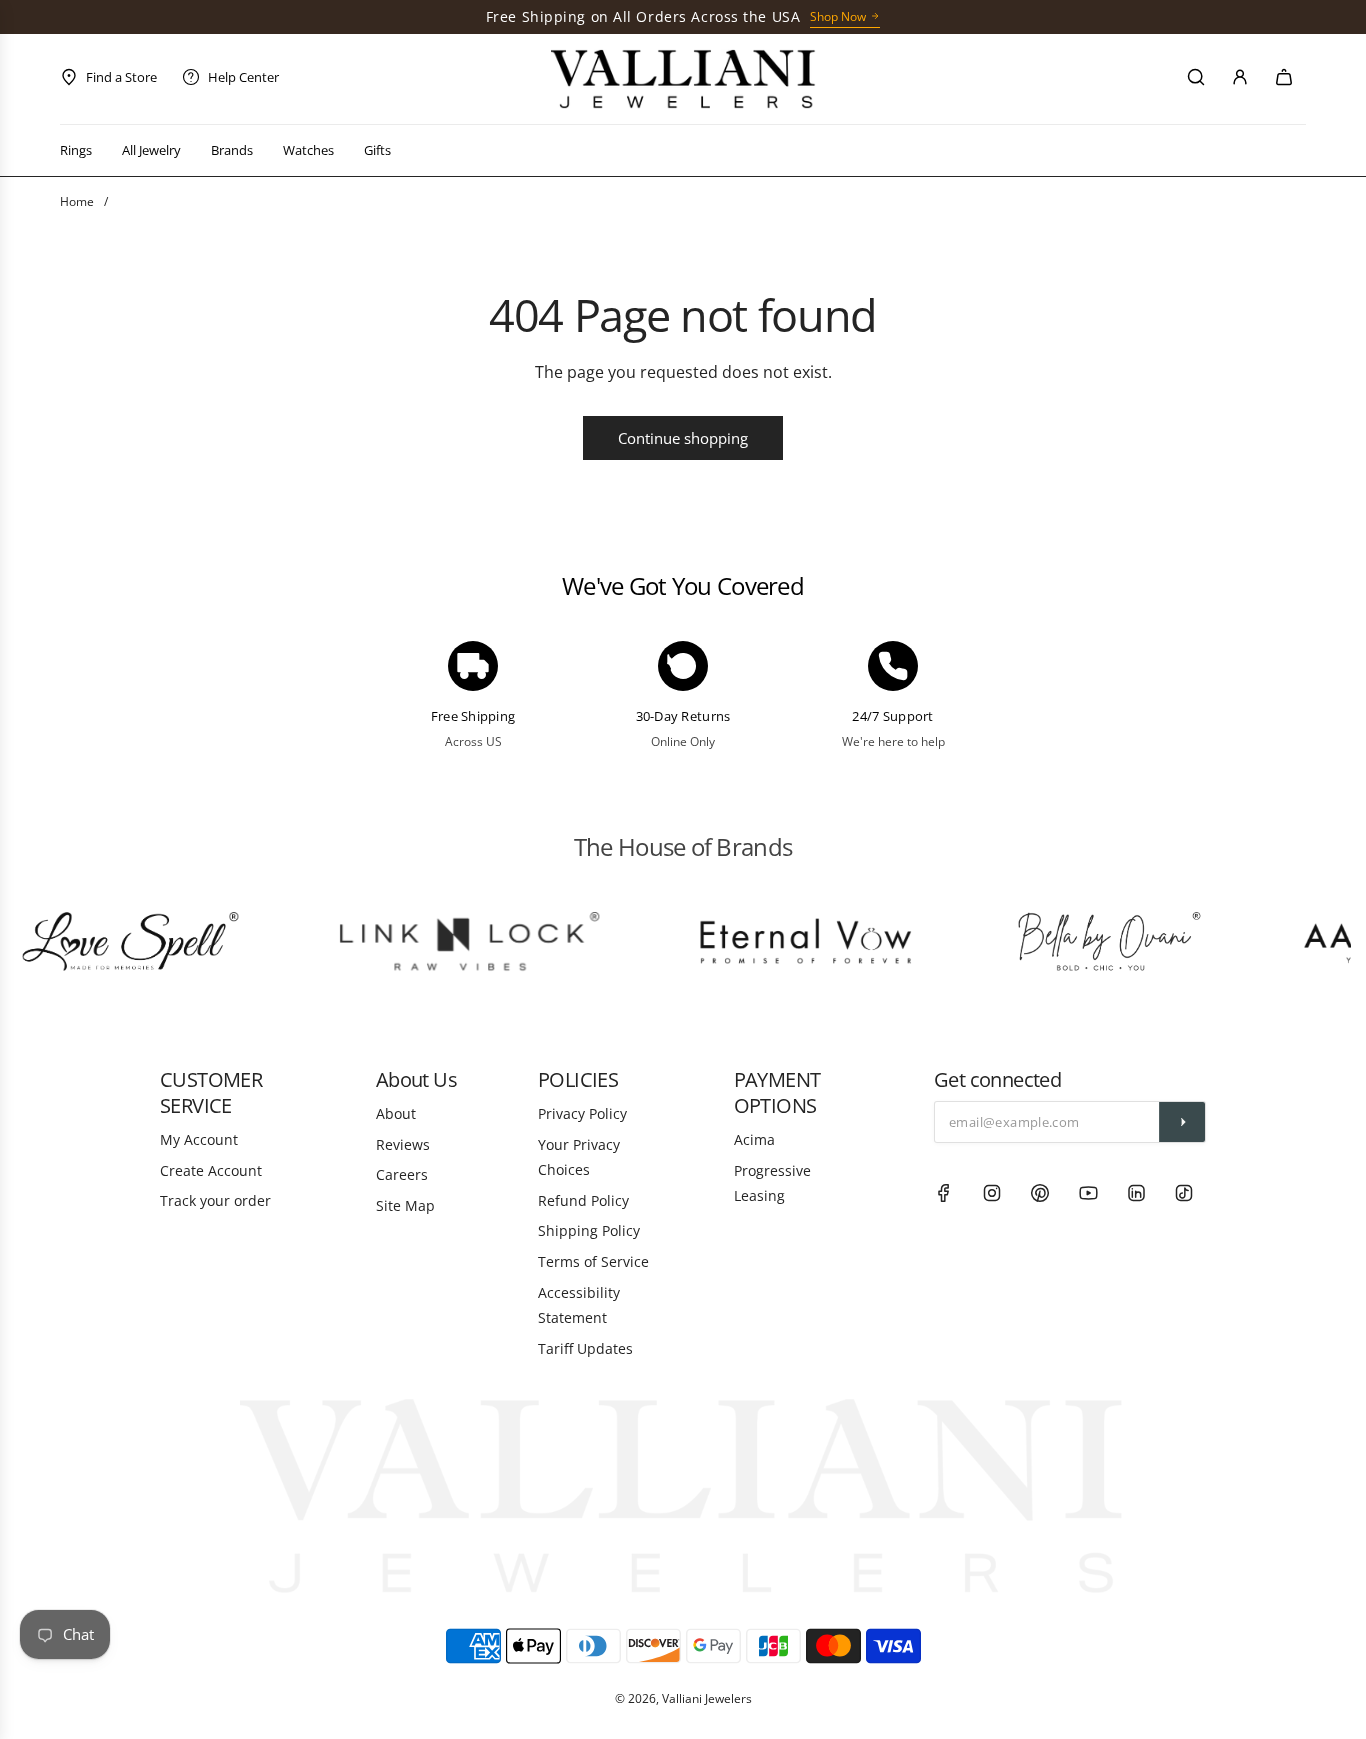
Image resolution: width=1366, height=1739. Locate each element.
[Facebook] (944, 1193)
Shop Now (838, 16)
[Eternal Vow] (790, 942)
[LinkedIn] (1136, 1193)
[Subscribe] (1182, 1122)
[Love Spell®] (114, 942)
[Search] (1196, 77)
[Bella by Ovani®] (1091, 942)
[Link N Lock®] (451, 942)
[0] (1284, 77)
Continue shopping (683, 438)
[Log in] (1240, 77)
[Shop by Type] (683, 79)
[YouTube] (1088, 1193)
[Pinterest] (1040, 1193)
